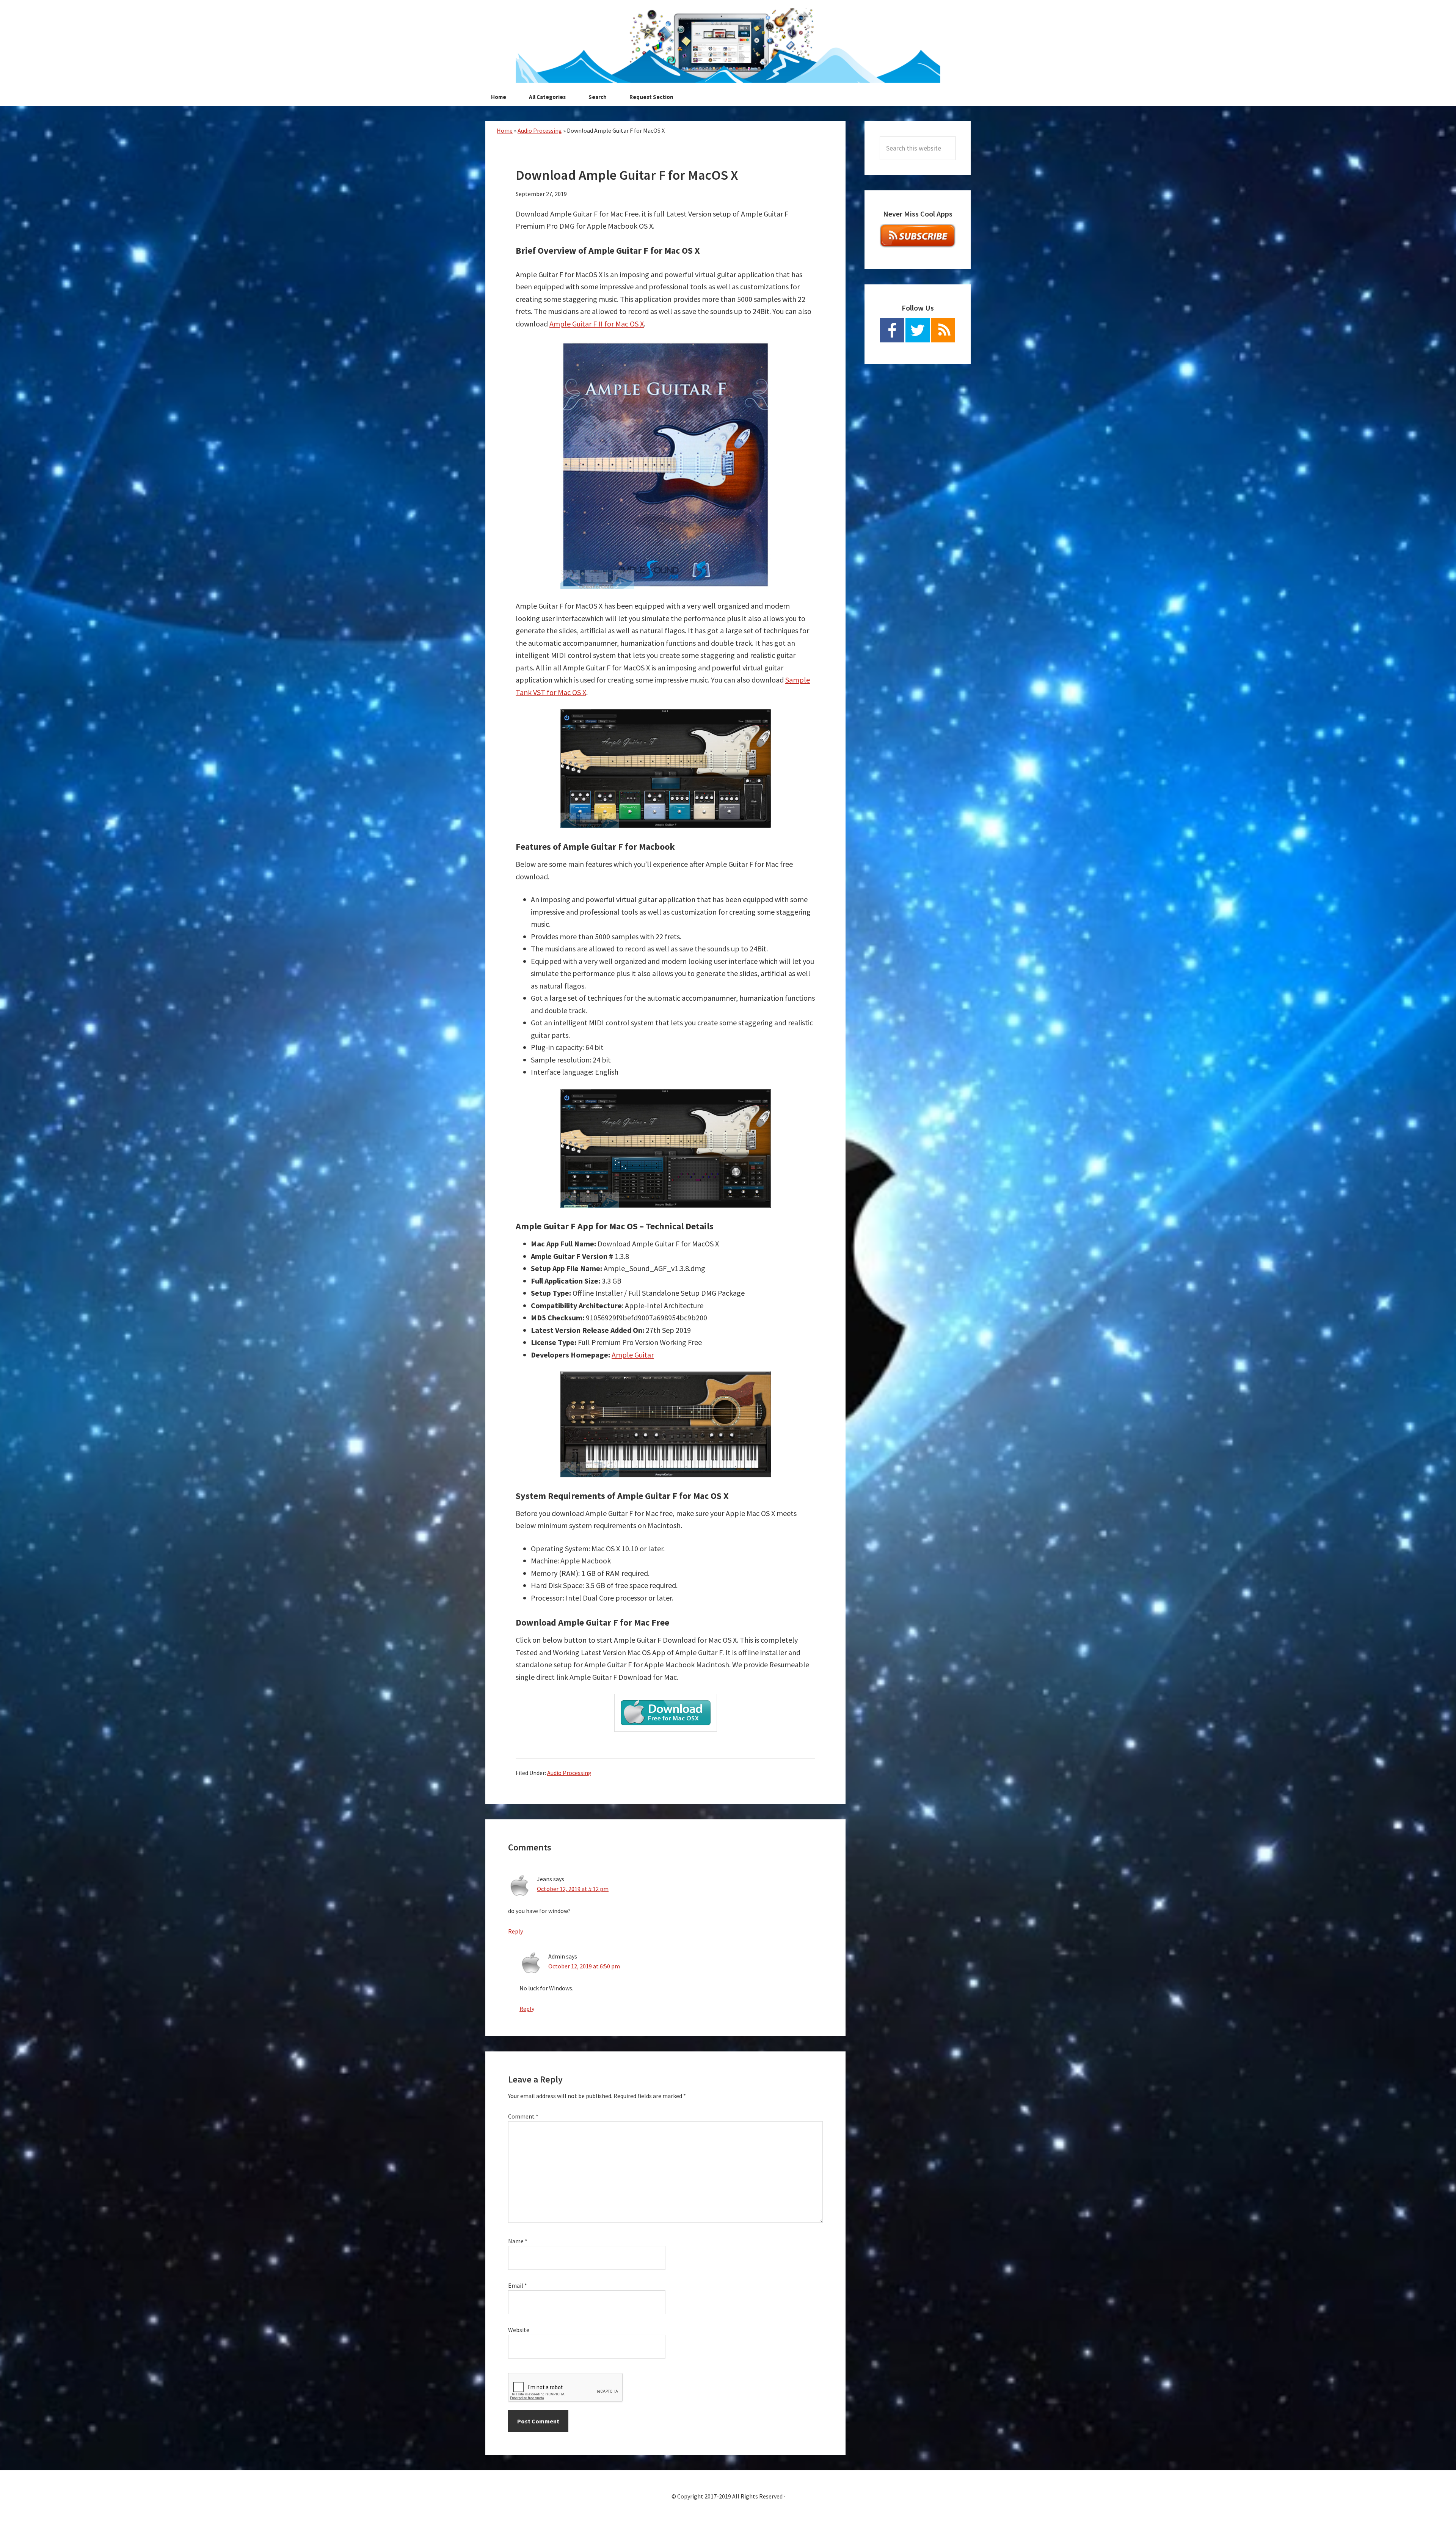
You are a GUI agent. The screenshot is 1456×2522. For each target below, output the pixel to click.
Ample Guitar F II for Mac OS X (597, 324)
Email (518, 2285)
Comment (523, 2116)
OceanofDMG (728, 46)
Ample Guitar (633, 1355)
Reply (515, 1931)
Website (519, 2330)
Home (505, 130)
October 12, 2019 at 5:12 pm (573, 1889)
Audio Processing (540, 130)
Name (518, 2241)
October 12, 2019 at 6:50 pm (584, 1966)
